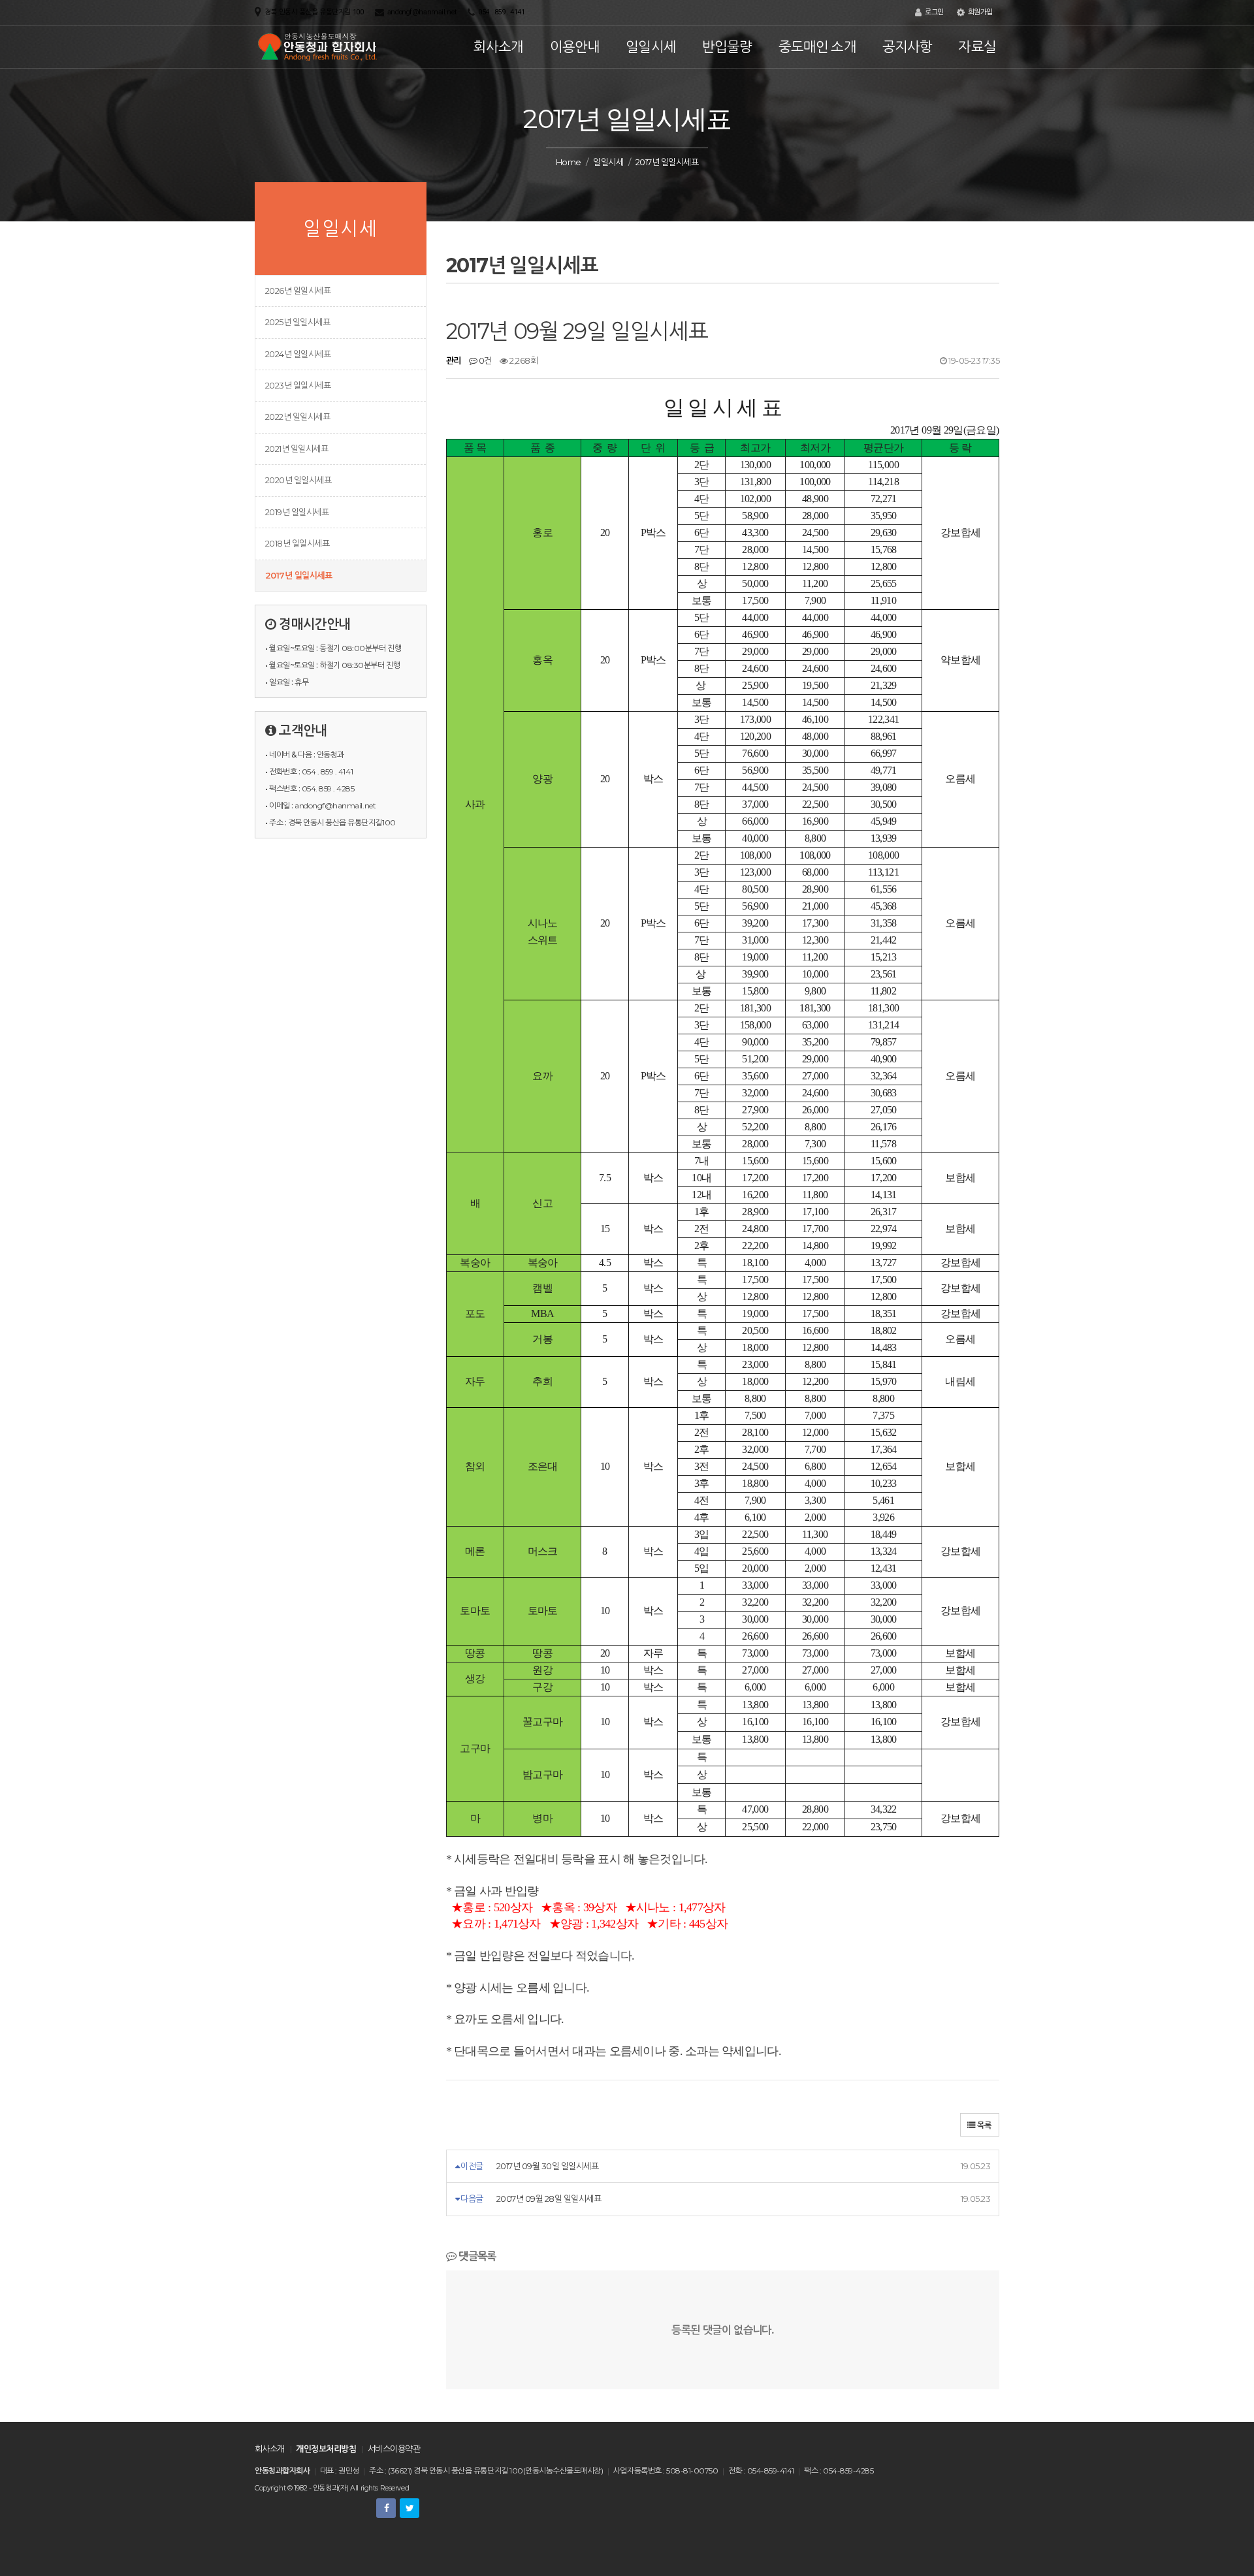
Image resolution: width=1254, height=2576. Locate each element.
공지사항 (908, 47)
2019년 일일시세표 (297, 512)
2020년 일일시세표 (298, 480)
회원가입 (979, 12)
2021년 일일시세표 (297, 449)
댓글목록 (476, 2256)
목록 (983, 2125)
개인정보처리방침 (326, 2449)
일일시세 (651, 47)
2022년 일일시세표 (297, 417)
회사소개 (499, 47)
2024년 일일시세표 (298, 354)
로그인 (933, 12)
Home (569, 162)
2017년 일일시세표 (298, 575)
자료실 (977, 47)
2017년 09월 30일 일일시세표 (547, 2166)
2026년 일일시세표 (298, 291)
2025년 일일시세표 (297, 322)
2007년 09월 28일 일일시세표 (549, 2199)
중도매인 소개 (817, 47)
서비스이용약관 (394, 2449)
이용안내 (575, 47)
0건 (484, 360)
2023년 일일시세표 (298, 385)
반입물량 (727, 47)
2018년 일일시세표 (297, 543)
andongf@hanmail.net (422, 12)
